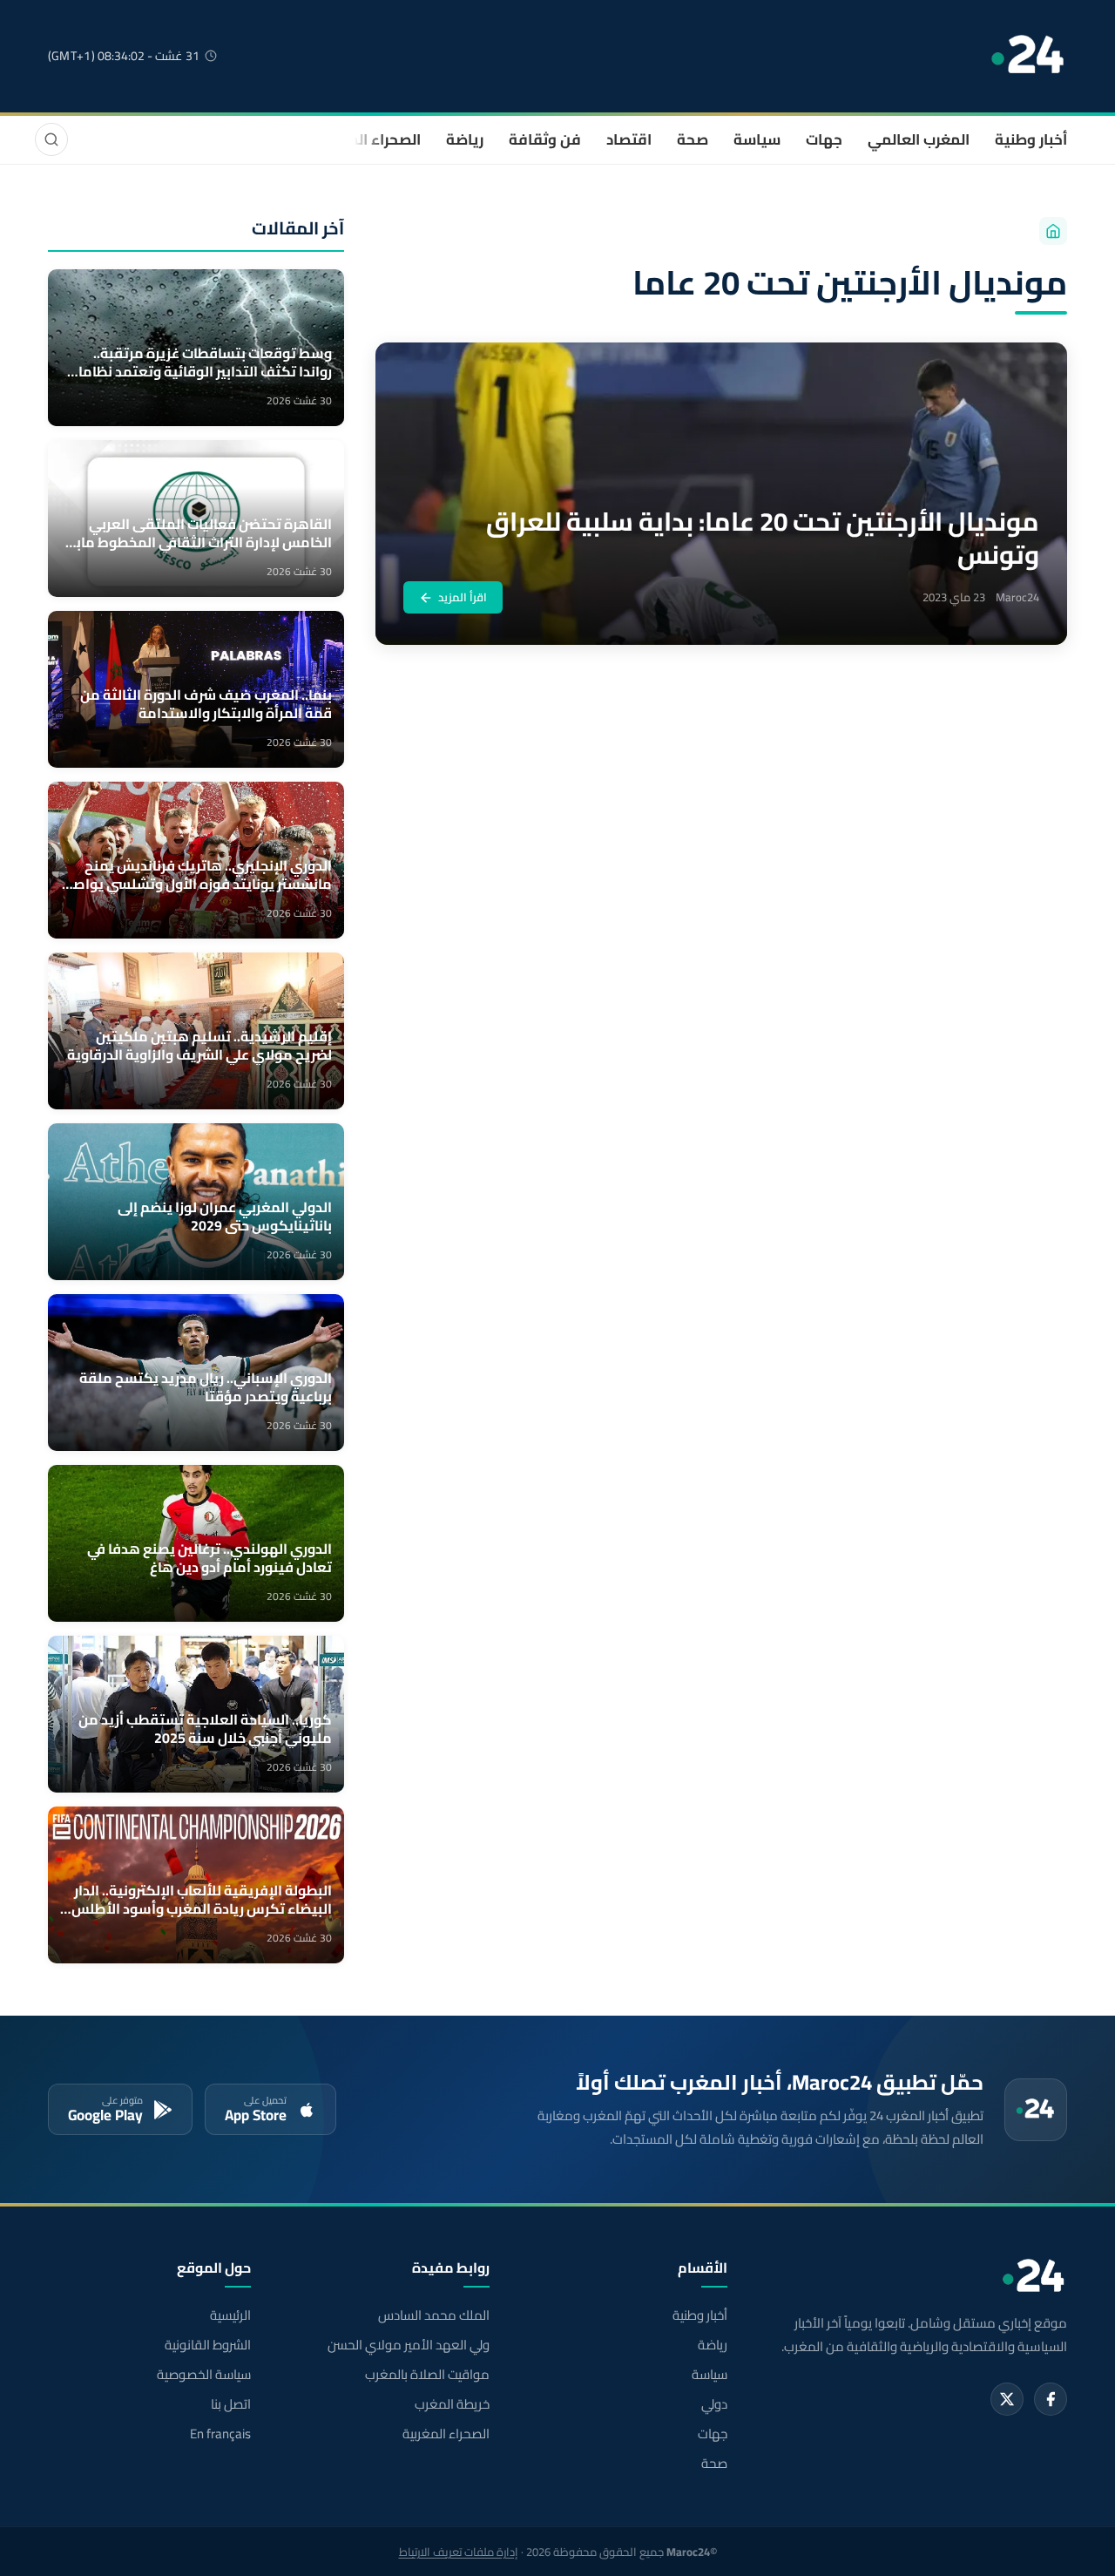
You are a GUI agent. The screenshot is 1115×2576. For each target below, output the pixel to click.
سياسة (757, 139)
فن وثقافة (545, 139)
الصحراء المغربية (367, 139)
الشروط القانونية (208, 2345)
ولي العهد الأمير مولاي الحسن (408, 2345)
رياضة (465, 139)
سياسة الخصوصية (204, 2375)
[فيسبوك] (1051, 2399)
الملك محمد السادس (433, 2315)
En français (220, 2434)
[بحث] (51, 139)
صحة (693, 139)
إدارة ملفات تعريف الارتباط (459, 2552)
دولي (714, 2404)
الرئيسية (230, 2315)
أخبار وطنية (1031, 139)
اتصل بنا (231, 2404)
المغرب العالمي (919, 139)
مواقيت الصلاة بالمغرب (427, 2375)
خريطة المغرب (452, 2404)
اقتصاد (629, 139)
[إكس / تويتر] (1007, 2399)
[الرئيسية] (1053, 231)
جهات (824, 139)
